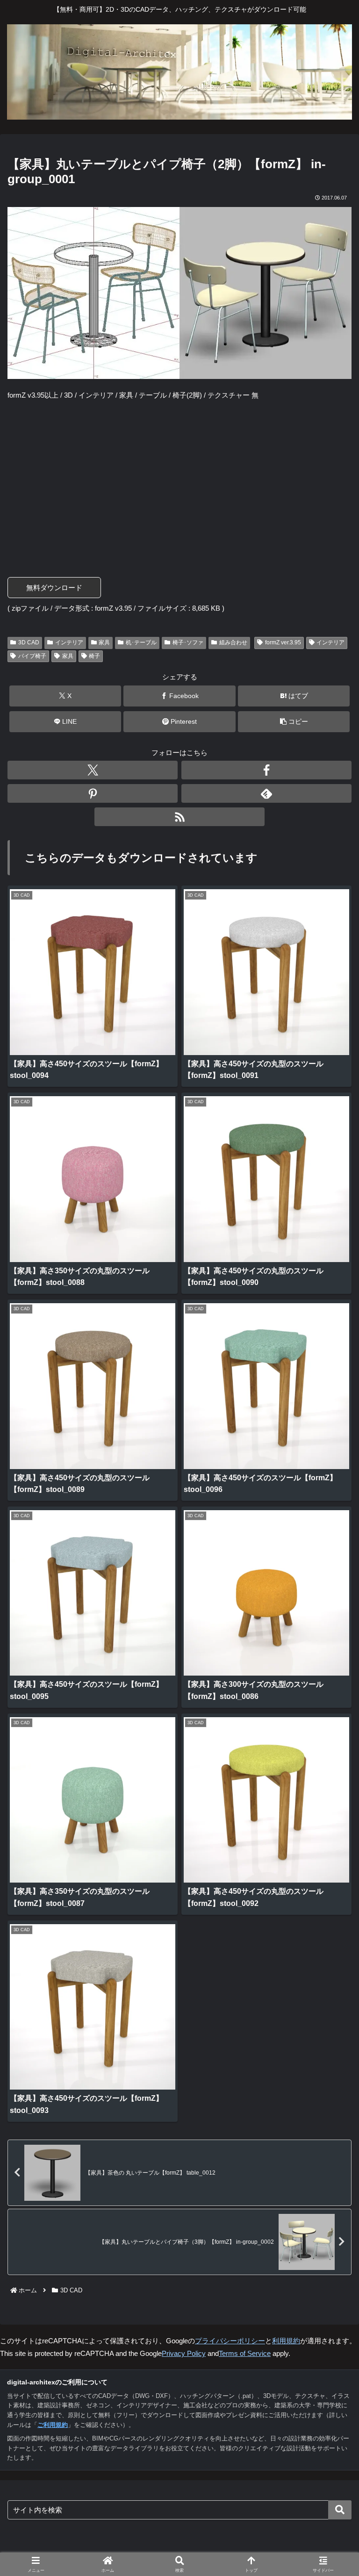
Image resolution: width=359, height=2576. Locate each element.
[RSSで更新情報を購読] (179, 817)
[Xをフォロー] (93, 770)
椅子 (94, 656)
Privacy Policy (184, 2353)
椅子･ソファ (188, 642)
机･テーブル (141, 642)
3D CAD (29, 642)
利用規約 (286, 2341)
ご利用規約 (53, 2425)
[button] (294, 722)
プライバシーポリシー (230, 2341)
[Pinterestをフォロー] (93, 793)
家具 (104, 642)
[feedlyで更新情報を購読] (266, 793)
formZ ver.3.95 (283, 642)
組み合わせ (233, 642)
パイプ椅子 (32, 656)
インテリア (69, 642)
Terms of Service (245, 2353)
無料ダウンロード (54, 588)
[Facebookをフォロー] (266, 770)
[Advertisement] (179, 477)
